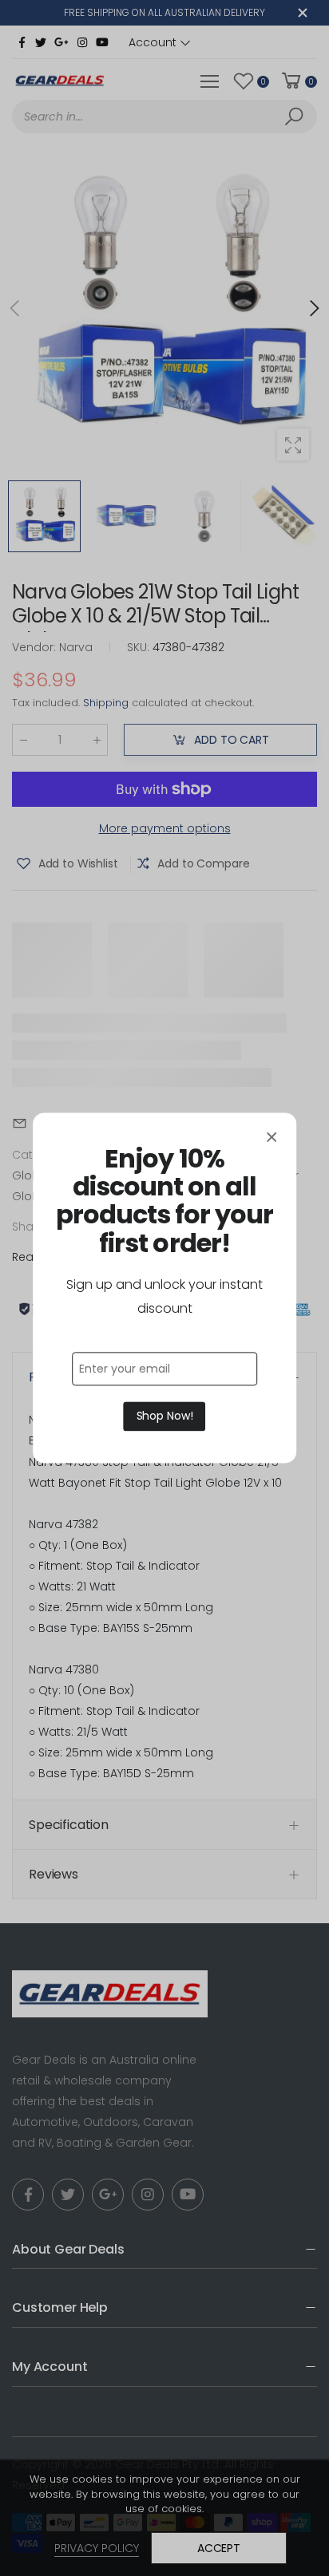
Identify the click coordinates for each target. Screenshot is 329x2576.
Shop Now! (165, 1416)
